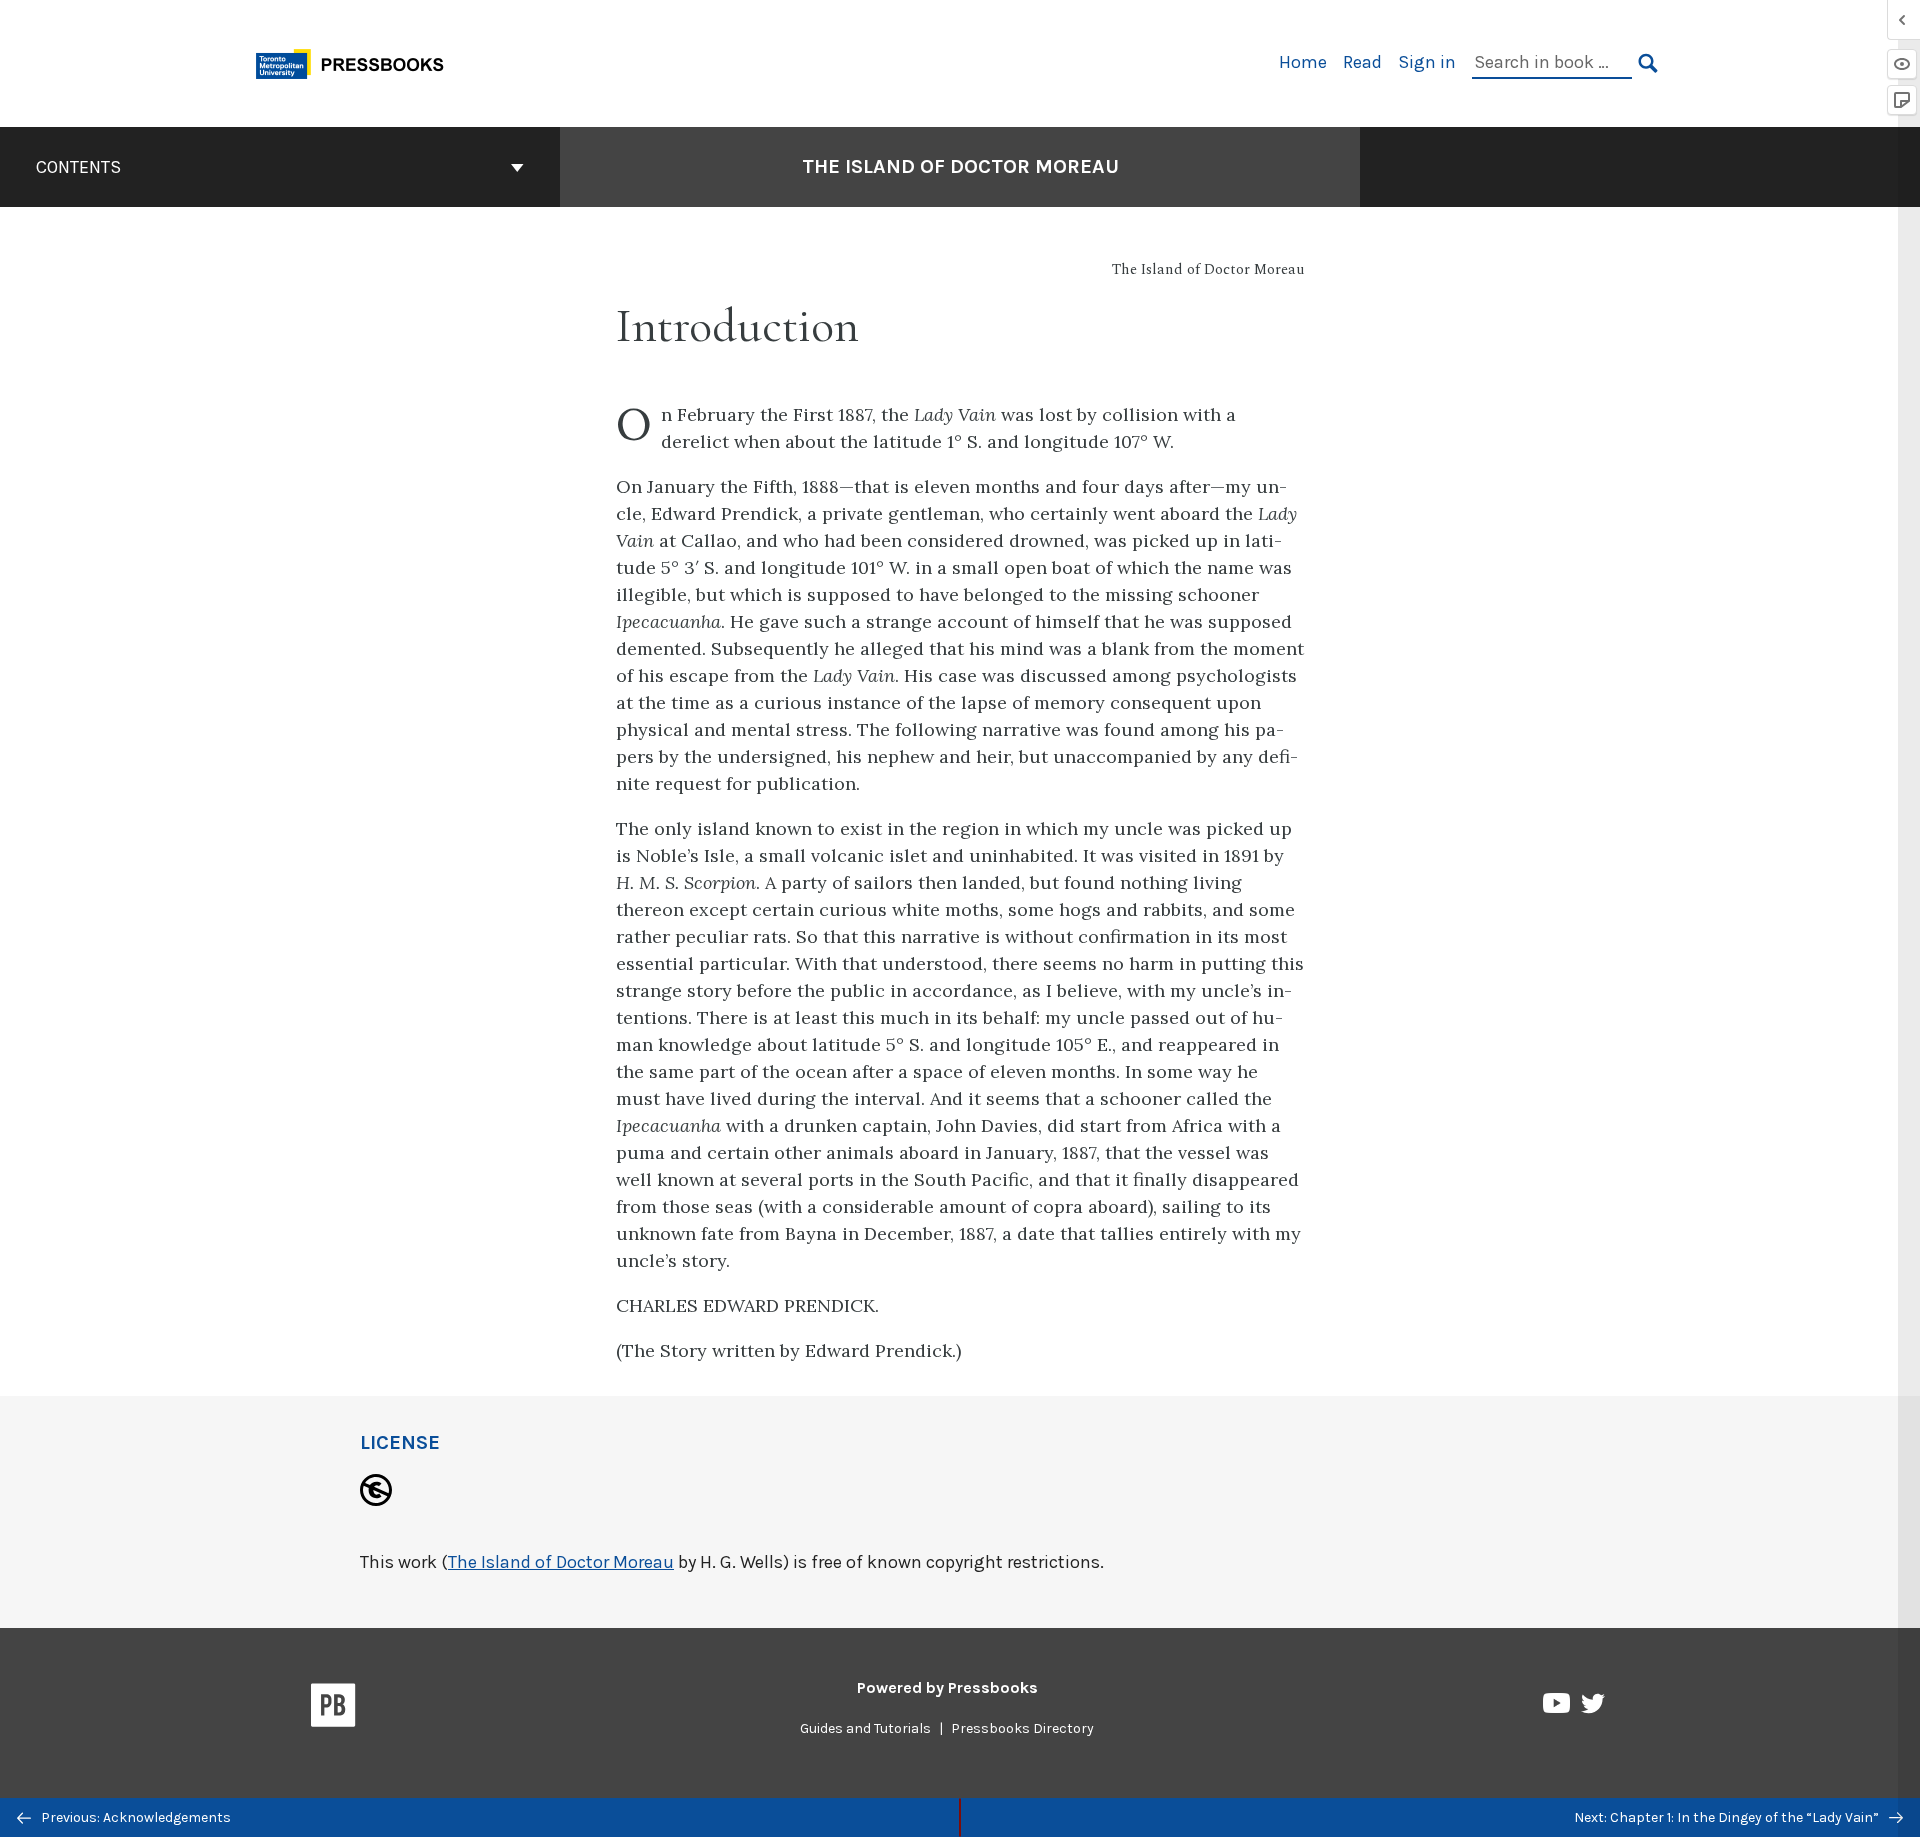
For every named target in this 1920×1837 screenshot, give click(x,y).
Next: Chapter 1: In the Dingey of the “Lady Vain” (1728, 1817)
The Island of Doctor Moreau (960, 166)
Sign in (1427, 62)
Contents (78, 167)
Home (1303, 62)
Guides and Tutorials (865, 1728)
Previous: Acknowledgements (134, 1817)
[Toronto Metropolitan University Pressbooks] (357, 61)
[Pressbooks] (333, 1709)
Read (1362, 62)
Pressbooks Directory (1022, 1728)
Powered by (947, 1687)
